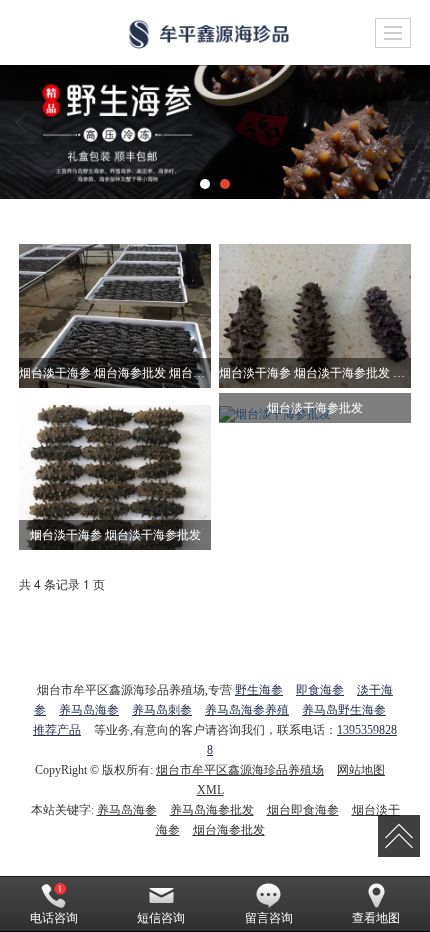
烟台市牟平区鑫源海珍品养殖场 (240, 770)
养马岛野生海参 (344, 710)
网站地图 (361, 770)
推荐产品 (57, 730)
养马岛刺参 (162, 710)
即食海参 (320, 690)
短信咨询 (161, 918)
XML (210, 790)
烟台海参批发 (229, 830)
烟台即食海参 (303, 810)
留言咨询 (269, 918)
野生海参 (259, 690)
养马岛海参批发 (212, 810)
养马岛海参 (89, 710)
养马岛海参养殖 (247, 710)
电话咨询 (54, 918)
